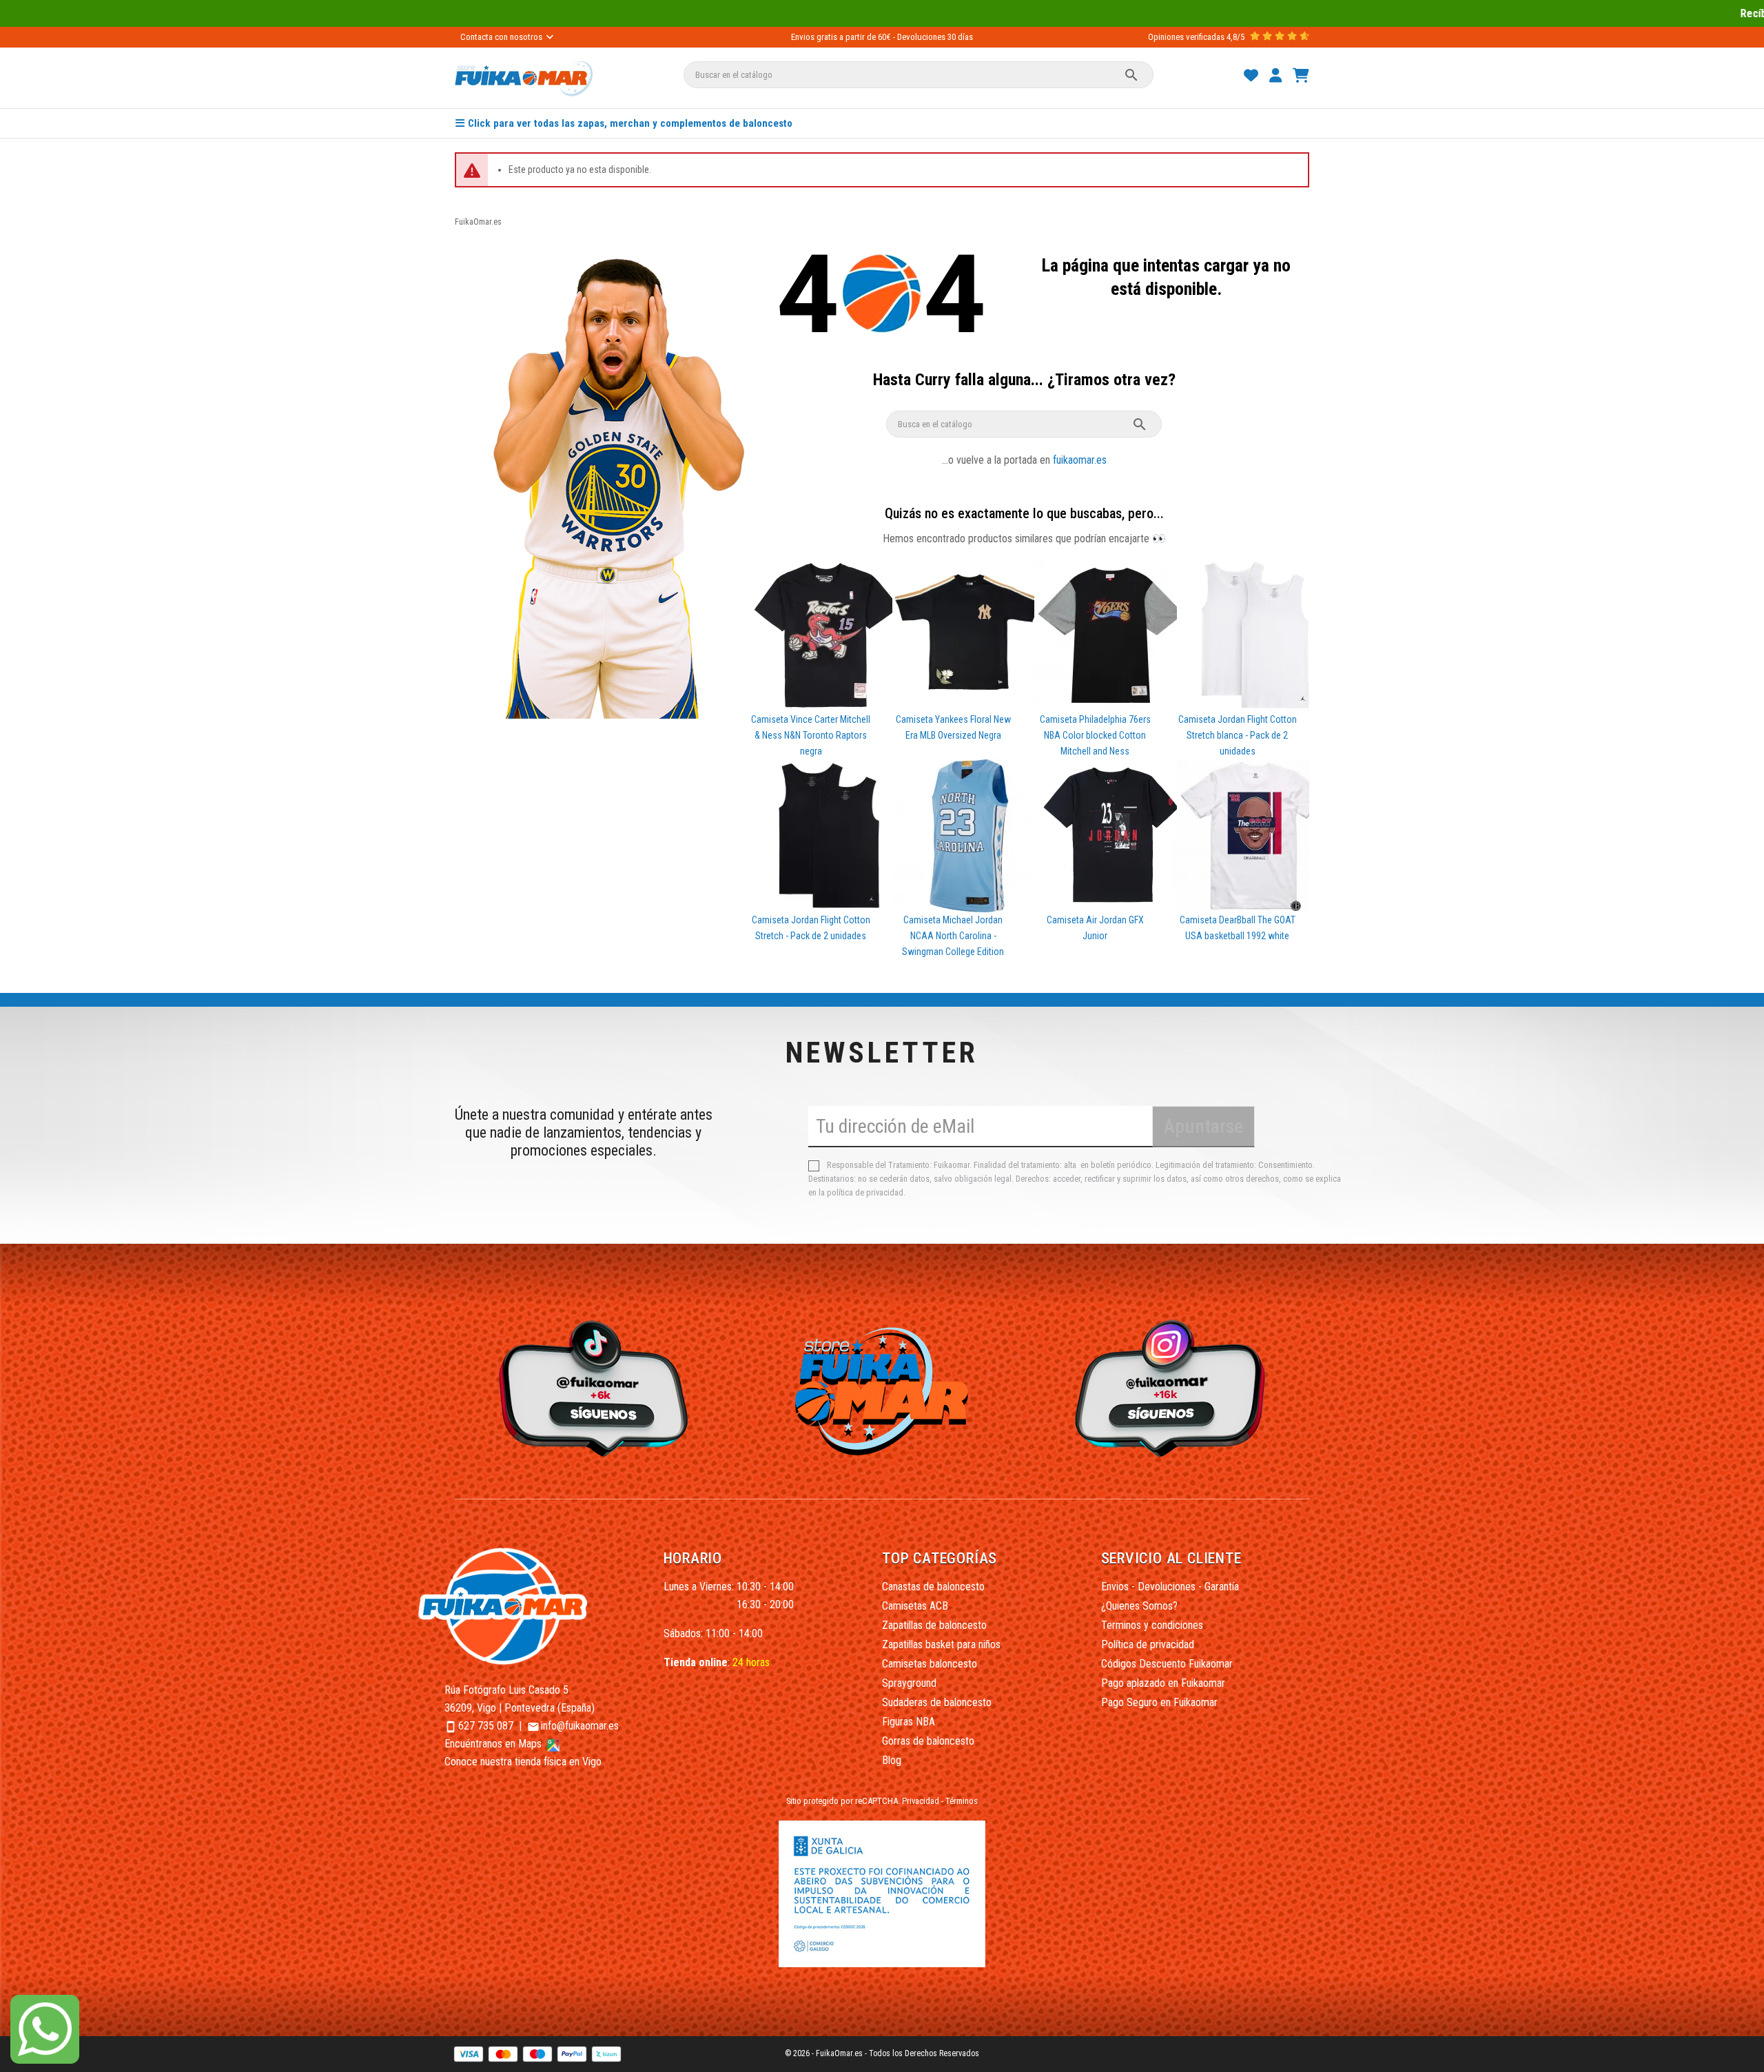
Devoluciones (921, 37)
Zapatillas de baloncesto (934, 1625)
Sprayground (909, 1683)
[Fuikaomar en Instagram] (1174, 1387)
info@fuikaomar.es (580, 1726)
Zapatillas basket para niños (941, 1644)
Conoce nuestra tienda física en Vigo (523, 1762)
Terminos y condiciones (1152, 1625)
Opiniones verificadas (1186, 37)
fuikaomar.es (1080, 460)
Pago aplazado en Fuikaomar (1163, 1683)
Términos (962, 1801)
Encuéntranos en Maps (494, 1744)
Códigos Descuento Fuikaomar (1167, 1664)
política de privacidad (865, 1192)
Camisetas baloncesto (930, 1664)
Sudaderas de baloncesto (937, 1702)
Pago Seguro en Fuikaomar (1159, 1702)
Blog (892, 1760)
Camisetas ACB (915, 1606)
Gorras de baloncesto (928, 1741)
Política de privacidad (1148, 1644)
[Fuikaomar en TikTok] (590, 1387)
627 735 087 (486, 1726)
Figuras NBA (909, 1722)
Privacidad (921, 1801)
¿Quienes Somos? (1139, 1606)
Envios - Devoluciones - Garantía (1170, 1587)
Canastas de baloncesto (933, 1587)
